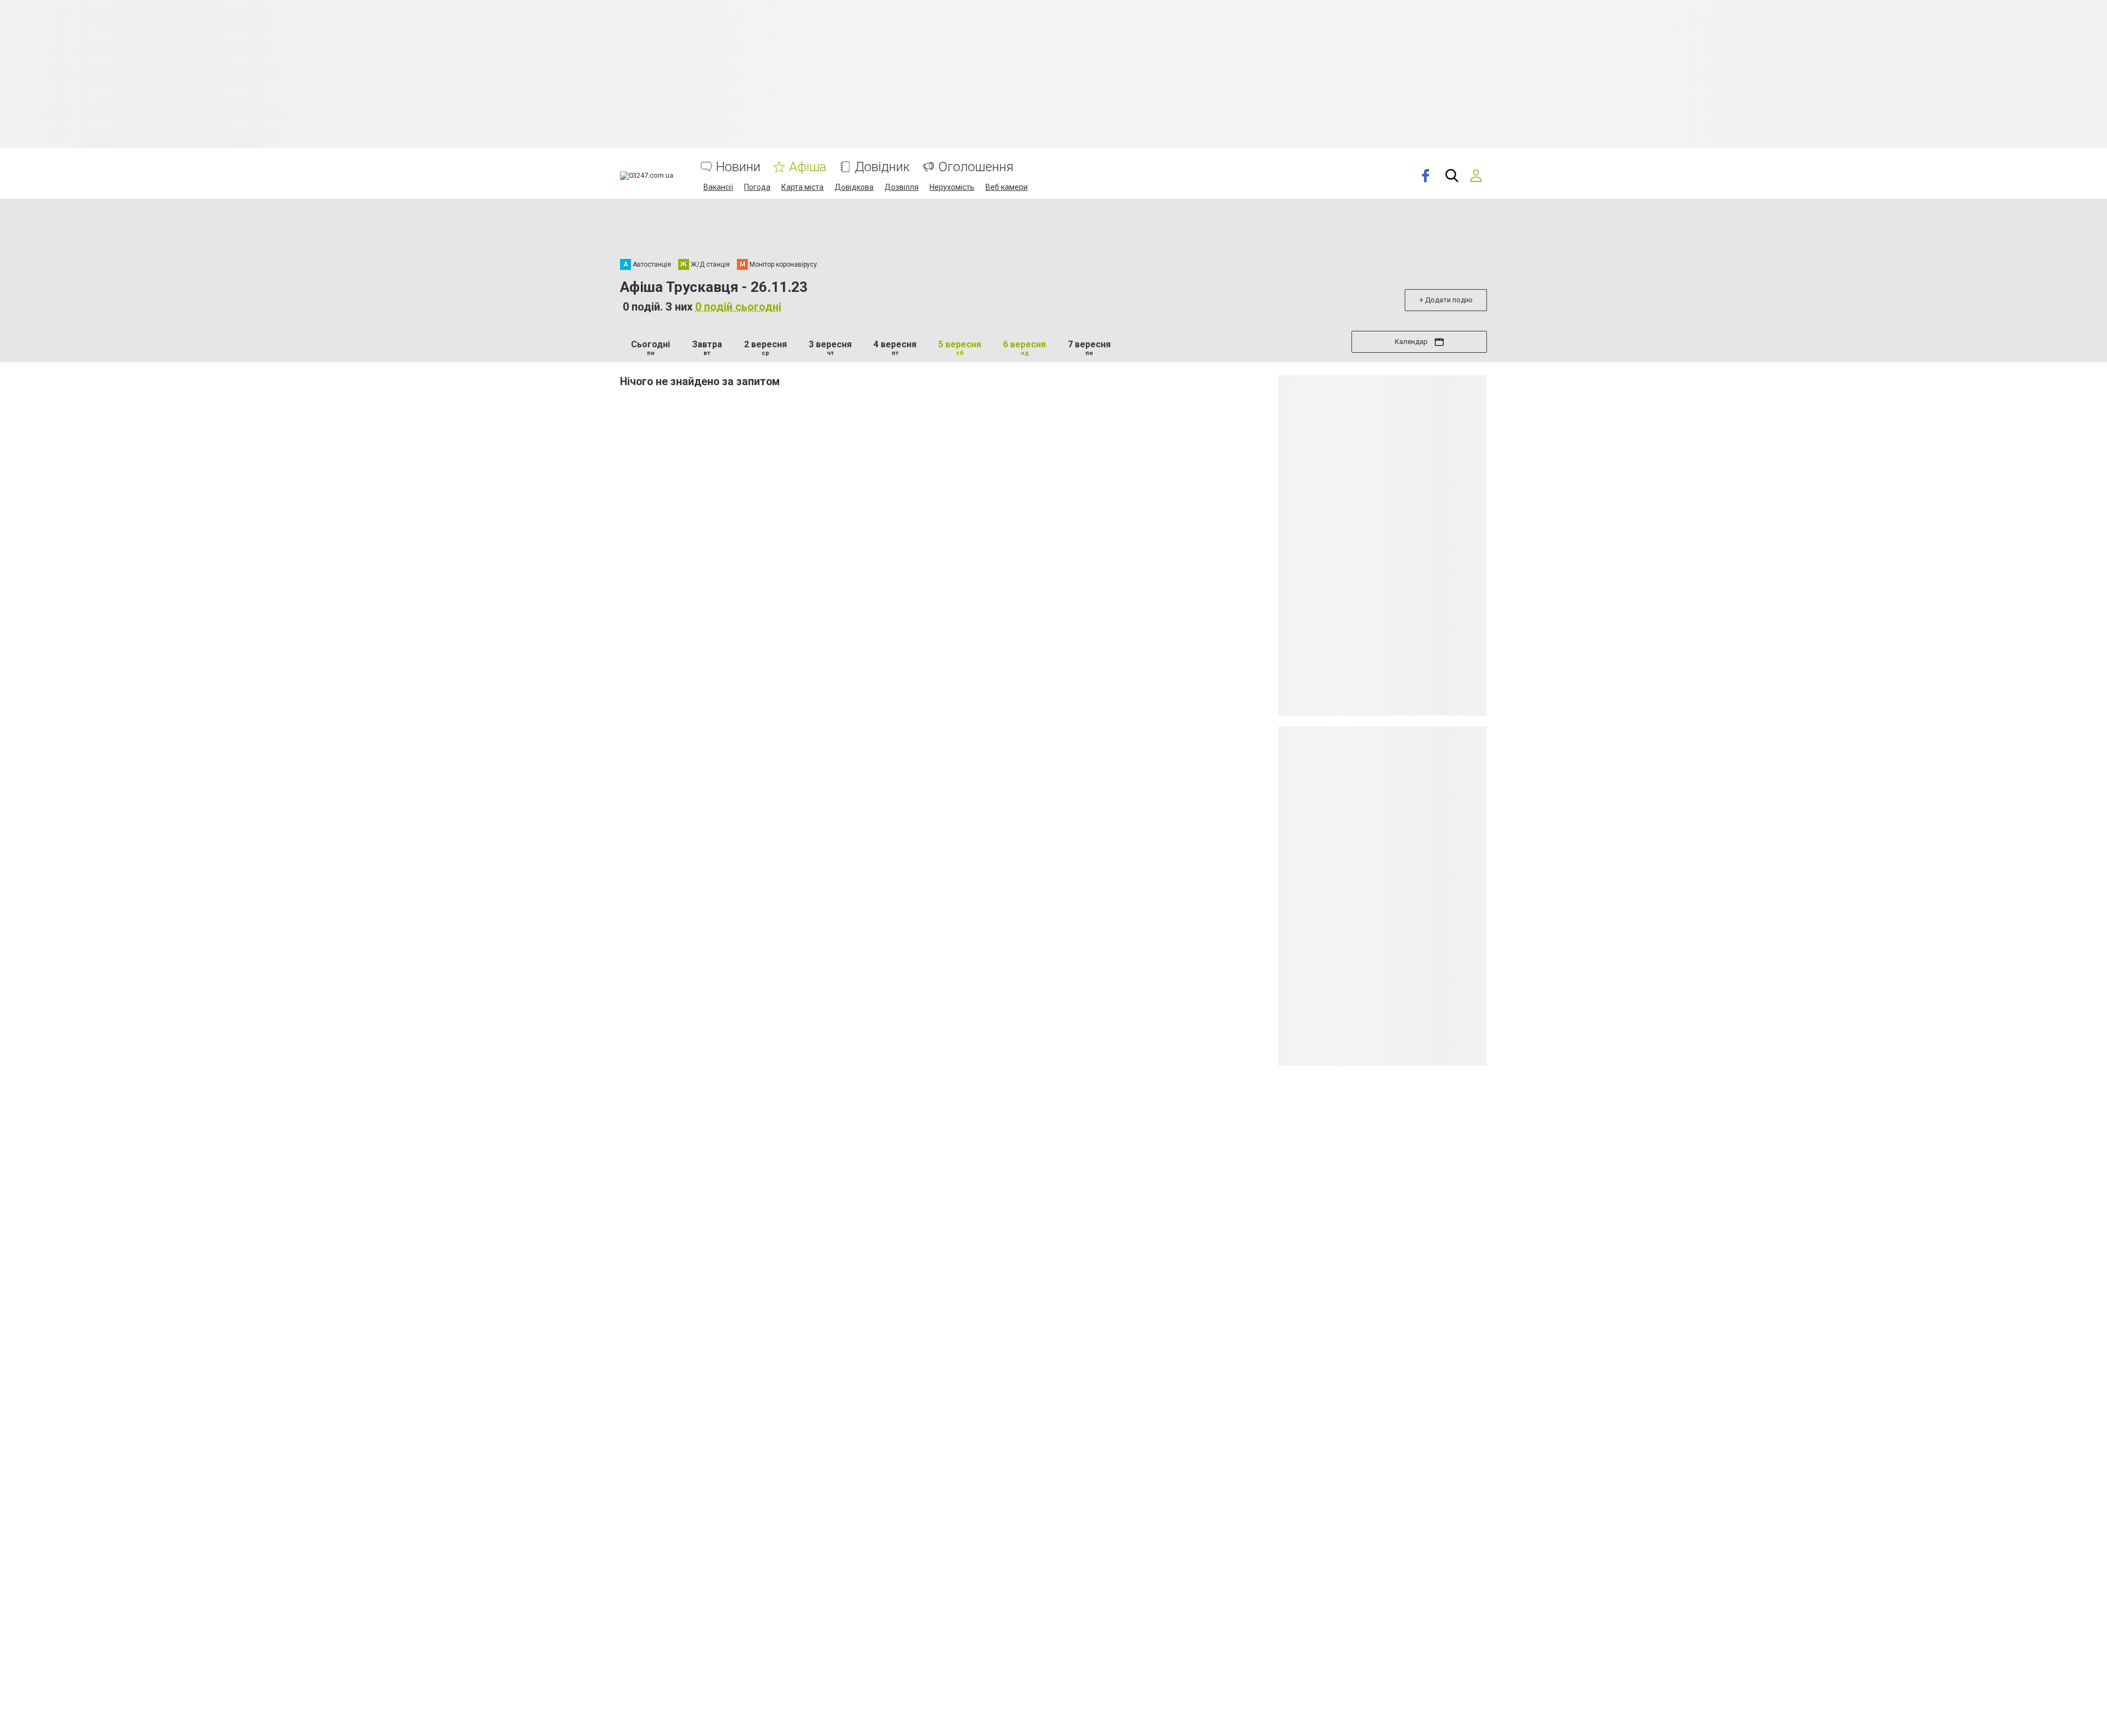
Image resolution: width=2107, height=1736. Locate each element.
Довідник (882, 167)
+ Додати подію (1446, 300)
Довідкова (854, 187)
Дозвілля (902, 187)
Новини (738, 167)
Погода (757, 187)
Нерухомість (952, 187)
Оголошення (976, 167)
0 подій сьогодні (738, 307)
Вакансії (718, 187)
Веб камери (1007, 187)
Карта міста (802, 187)
